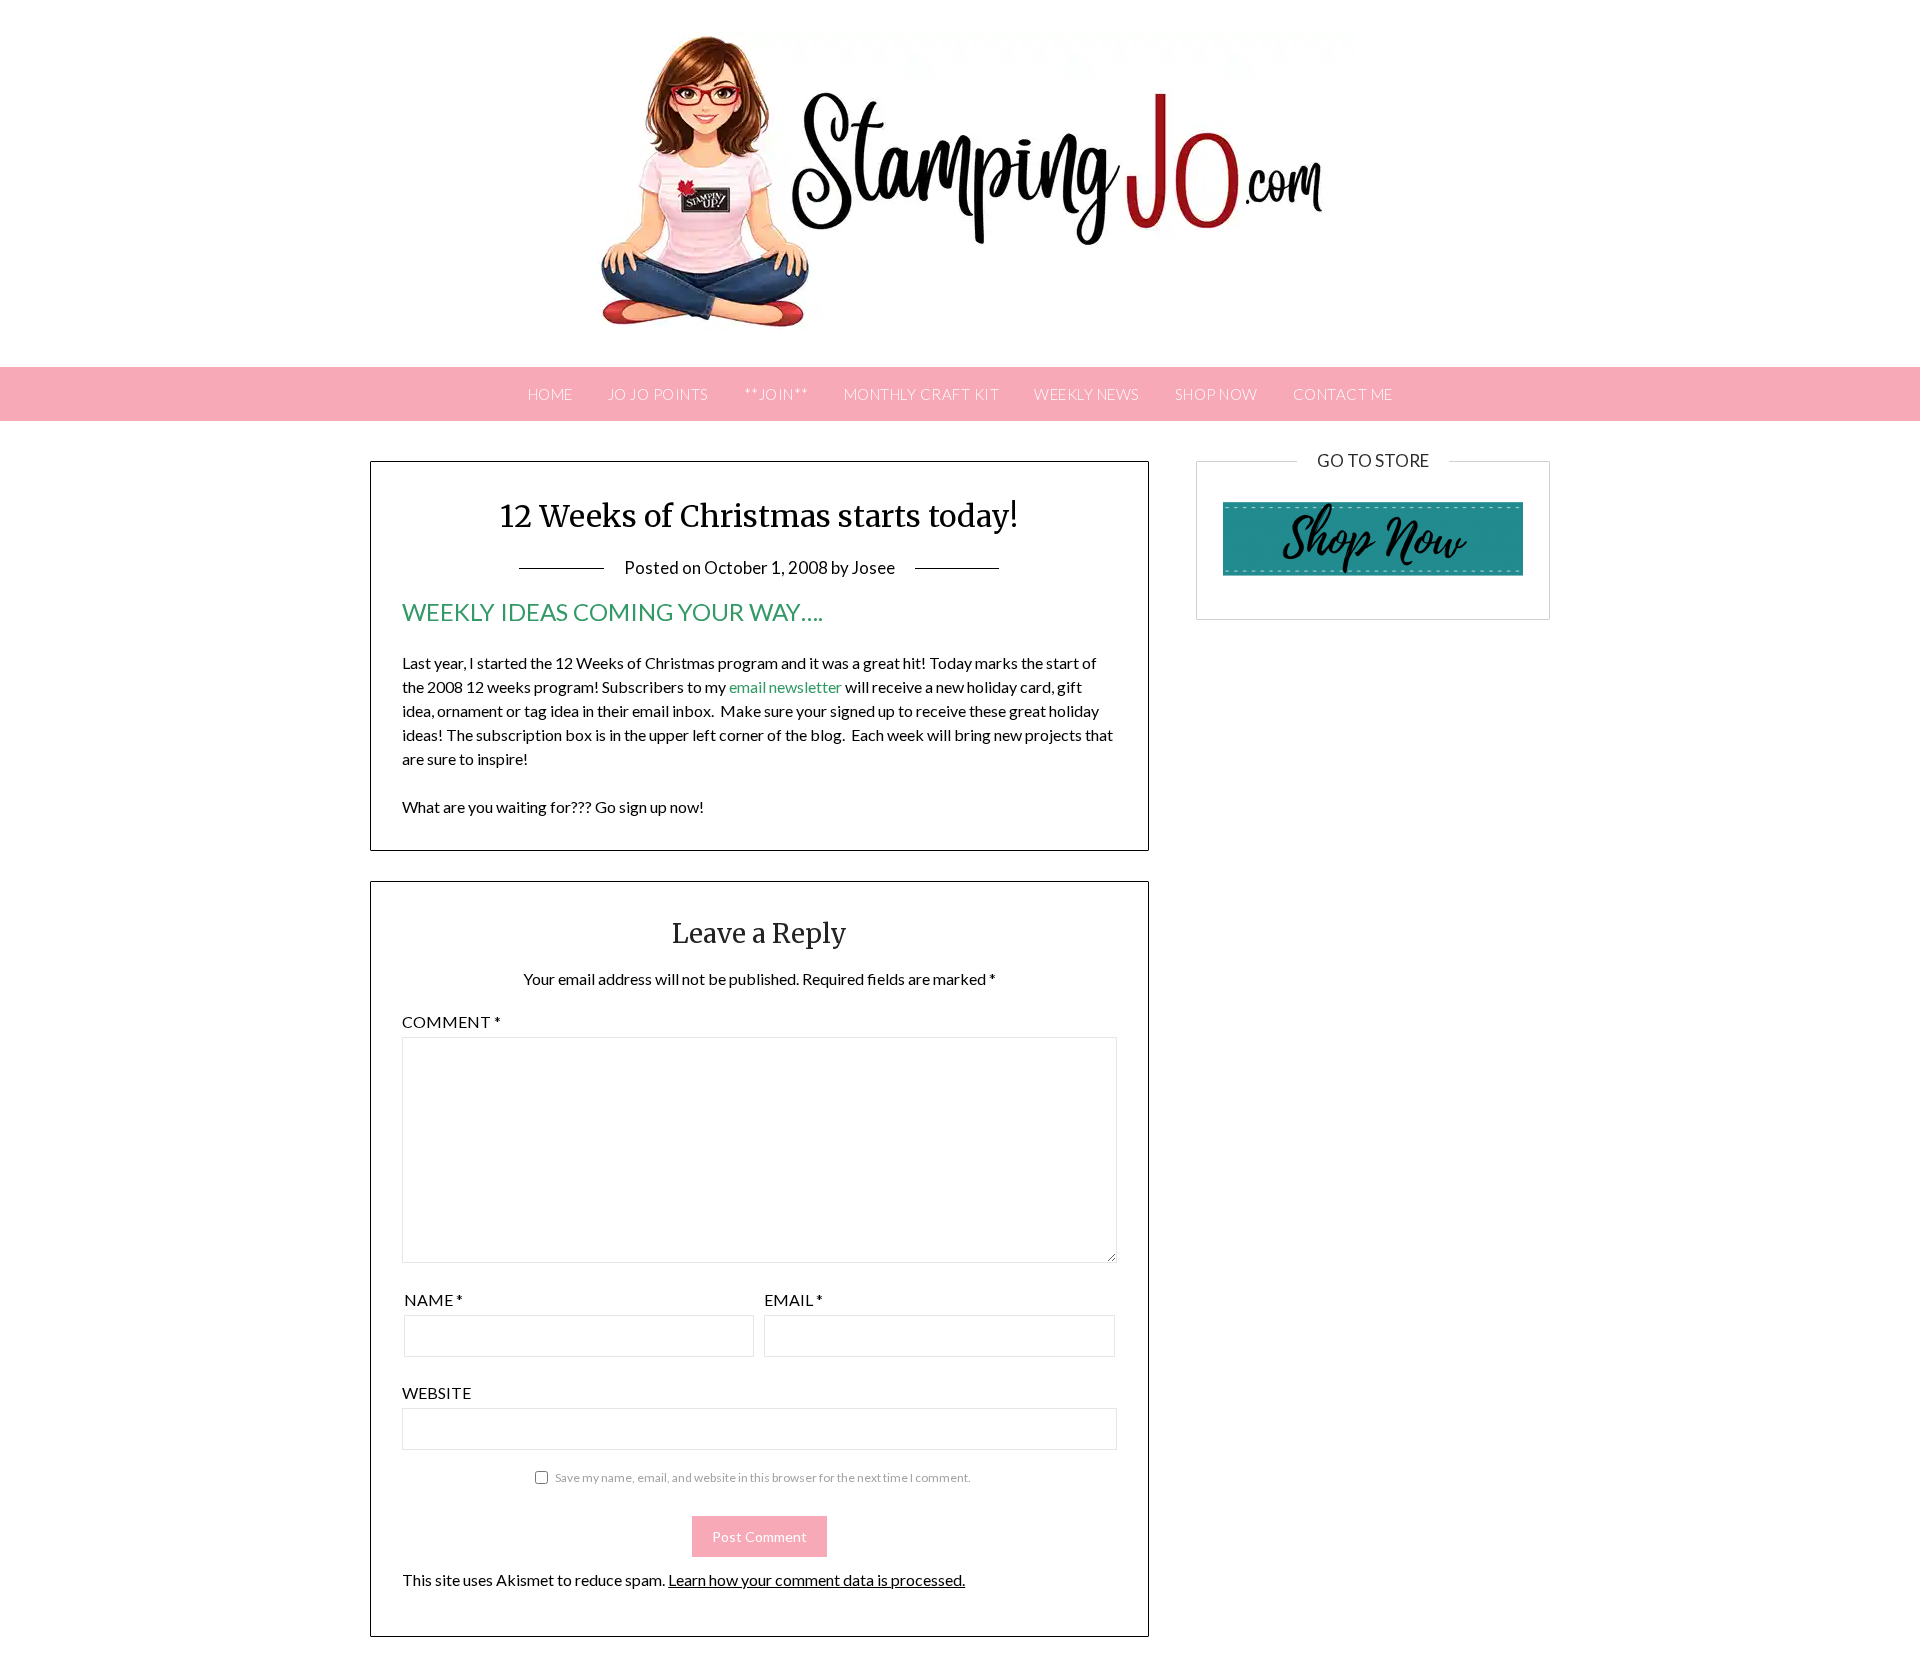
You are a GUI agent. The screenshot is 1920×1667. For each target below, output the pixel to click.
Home (550, 394)
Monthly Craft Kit (922, 394)
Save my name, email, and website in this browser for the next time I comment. (763, 1477)
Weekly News (1087, 394)
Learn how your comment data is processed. (816, 1579)
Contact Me (1343, 394)
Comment (451, 1021)
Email (793, 1299)
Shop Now (1216, 394)
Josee (873, 567)
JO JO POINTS (658, 394)
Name (433, 1299)
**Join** (776, 394)
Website (436, 1392)
